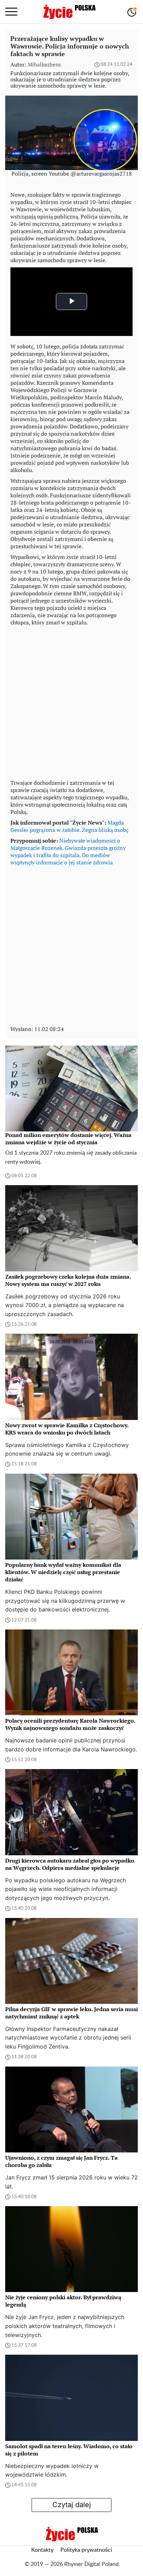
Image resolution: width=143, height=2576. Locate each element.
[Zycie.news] (69, 12)
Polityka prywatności (86, 2550)
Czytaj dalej (72, 2505)
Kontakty (42, 2550)
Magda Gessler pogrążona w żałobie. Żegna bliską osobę (69, 826)
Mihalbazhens (44, 64)
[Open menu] (11, 12)
